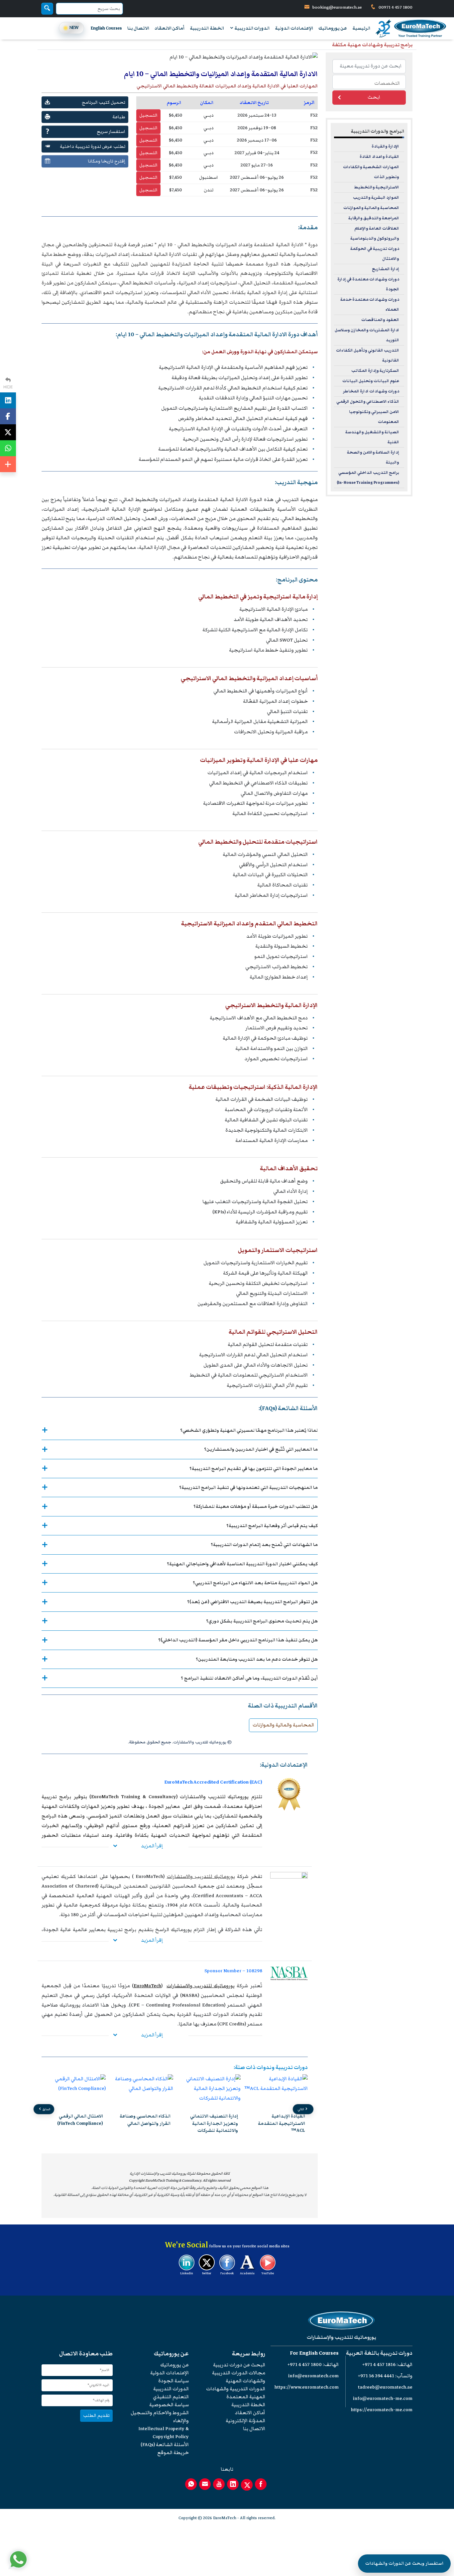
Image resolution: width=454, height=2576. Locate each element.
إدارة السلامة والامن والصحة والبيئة (373, 457)
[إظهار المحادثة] (18, 2559)
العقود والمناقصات (380, 320)
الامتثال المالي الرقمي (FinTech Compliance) (148, 2119)
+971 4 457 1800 (305, 2365)
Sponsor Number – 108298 (233, 1971)
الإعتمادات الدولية (294, 28)
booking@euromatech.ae (337, 7)
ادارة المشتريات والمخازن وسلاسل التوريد (367, 335)
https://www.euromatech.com (307, 2387)
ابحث (374, 97)
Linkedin (187, 2273)
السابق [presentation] (46, 2109)
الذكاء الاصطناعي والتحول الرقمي (368, 402)
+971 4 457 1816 (379, 2365)
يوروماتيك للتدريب (228, 1797)
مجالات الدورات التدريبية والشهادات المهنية (239, 2377)
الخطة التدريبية (207, 28)
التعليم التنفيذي (171, 2397)
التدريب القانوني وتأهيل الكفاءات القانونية (368, 355)
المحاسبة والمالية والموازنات (283, 1725)
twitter (207, 2273)
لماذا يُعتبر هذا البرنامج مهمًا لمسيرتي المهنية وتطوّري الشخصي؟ (249, 1430)
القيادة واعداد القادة (379, 157)
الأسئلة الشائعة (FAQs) (165, 2445)
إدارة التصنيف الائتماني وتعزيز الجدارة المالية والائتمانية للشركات (282, 2123)
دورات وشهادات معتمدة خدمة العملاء (370, 305)
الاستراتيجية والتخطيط (377, 187)
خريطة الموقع (173, 2453)
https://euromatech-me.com (382, 2410)
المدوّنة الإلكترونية (245, 2421)
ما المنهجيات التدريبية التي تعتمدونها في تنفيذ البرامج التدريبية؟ (248, 1487)
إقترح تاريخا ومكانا (107, 161)
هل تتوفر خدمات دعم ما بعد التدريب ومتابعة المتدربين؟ (257, 1659)
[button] (185, 2141)
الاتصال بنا (138, 28)
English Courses (106, 28)
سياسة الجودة (173, 2381)
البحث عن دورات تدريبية (239, 2365)
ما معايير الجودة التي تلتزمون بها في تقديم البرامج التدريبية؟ (254, 1468)
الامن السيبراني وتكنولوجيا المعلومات (374, 417)
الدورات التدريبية (252, 28)
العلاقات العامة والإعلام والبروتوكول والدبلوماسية (375, 233)
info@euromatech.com (313, 2376)
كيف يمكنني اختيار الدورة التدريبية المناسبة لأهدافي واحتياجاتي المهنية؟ (242, 1564)
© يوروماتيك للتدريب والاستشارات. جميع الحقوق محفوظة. (180, 1742)
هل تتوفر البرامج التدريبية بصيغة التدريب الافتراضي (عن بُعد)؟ (252, 1602)
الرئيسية (361, 28)
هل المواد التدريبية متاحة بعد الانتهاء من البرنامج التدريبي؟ (255, 1583)
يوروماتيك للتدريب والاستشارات (201, 1876)
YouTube (268, 2273)
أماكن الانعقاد (170, 28)
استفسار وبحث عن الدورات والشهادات (404, 2563)
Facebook (227, 2273)
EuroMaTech (147, 1986)
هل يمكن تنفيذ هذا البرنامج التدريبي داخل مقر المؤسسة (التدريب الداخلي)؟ (238, 1640)
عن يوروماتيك (333, 28)
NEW (74, 28)
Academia (247, 2273)
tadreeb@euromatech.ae (385, 2387)
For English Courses (314, 2353)
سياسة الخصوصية (169, 2405)
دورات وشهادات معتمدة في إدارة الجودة (368, 284)
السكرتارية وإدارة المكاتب (375, 371)
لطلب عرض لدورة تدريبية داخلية (93, 146)
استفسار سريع (111, 131)
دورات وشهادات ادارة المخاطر (371, 391)
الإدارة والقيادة (385, 146)
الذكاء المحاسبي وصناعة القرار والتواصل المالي (213, 2119)
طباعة (119, 117)
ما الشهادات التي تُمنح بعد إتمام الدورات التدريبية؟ (264, 1545)
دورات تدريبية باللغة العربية (379, 2353)
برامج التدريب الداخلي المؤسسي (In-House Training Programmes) (368, 478)
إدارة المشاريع (386, 269)
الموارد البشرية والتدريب (376, 198)
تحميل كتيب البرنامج (104, 102)
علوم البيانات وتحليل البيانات (371, 381)
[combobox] (369, 82)
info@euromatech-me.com (383, 2398)
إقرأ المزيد (152, 1846)
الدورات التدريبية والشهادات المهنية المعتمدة (236, 2393)
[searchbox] (367, 83)
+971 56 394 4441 (376, 2376)
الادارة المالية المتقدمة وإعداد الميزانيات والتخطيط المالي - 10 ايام (230, 245)
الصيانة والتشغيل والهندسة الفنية (372, 437)
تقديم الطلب (96, 2415)
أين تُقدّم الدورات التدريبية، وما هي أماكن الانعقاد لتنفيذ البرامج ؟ (249, 1678)
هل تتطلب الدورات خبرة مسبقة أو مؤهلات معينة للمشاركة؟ (256, 1506)
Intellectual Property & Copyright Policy (164, 2433)
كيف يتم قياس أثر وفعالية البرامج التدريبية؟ (272, 1526)
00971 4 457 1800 (395, 7)
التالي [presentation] (301, 2109)
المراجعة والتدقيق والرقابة (374, 218)
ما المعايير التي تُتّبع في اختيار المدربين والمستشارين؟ (261, 1449)
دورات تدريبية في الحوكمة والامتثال (375, 254)
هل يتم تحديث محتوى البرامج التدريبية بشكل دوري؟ (262, 1621)
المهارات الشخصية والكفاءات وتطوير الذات (371, 172)
